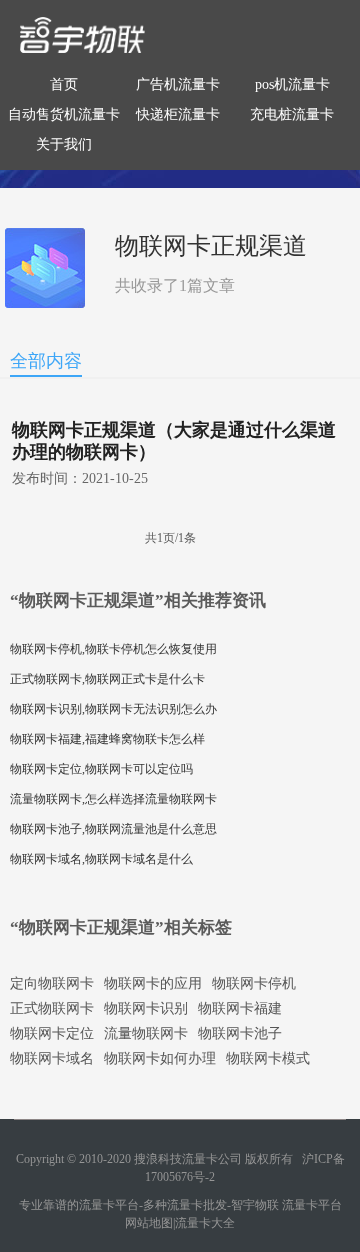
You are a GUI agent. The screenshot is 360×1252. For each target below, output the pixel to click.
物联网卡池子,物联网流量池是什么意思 (113, 829)
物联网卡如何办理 (160, 1058)
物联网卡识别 (146, 1008)
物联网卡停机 (254, 983)
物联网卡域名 (52, 1058)
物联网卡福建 (240, 1008)
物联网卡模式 (268, 1058)
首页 (64, 84)
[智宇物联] (82, 33)
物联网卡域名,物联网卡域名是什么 (101, 859)
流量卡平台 (312, 1205)
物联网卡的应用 (153, 983)
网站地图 (149, 1223)
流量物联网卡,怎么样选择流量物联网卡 (113, 799)
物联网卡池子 (240, 1033)
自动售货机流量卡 (64, 114)
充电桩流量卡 (292, 114)
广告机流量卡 (178, 84)
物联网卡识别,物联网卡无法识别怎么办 (113, 709)
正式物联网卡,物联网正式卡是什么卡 (107, 679)
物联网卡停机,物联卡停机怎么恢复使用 (113, 649)
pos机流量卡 (292, 84)
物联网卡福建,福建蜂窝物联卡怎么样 (107, 739)
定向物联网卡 (52, 983)
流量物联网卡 (146, 1033)
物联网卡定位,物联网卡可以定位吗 (101, 769)
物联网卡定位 (52, 1033)
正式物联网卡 (52, 1008)
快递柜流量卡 (178, 114)
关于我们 (64, 144)
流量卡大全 (205, 1223)
